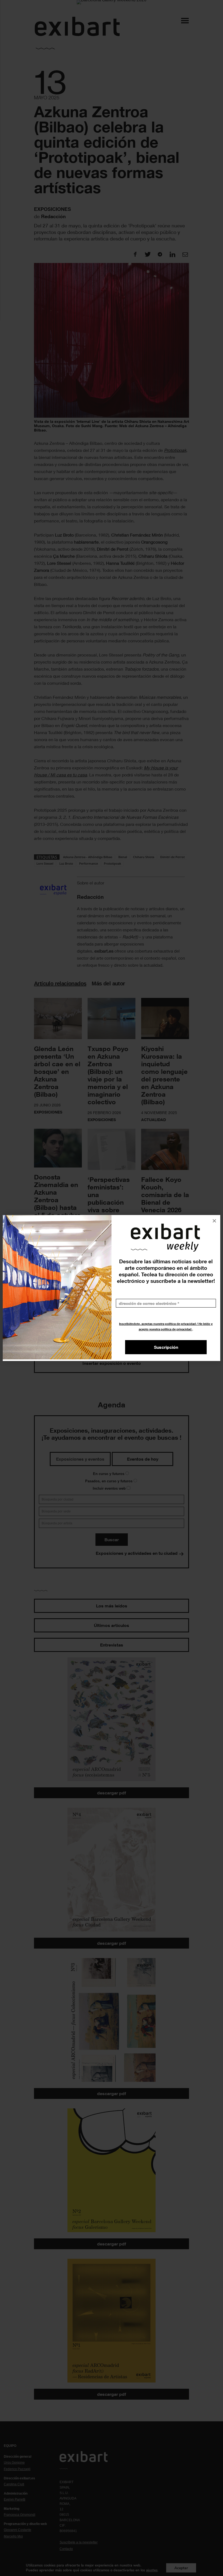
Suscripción (166, 1347)
